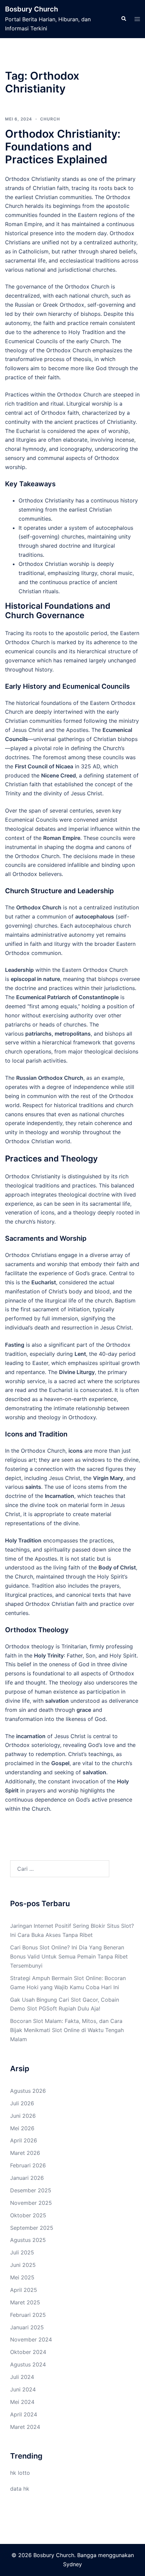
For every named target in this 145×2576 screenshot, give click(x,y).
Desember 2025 (31, 2190)
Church (50, 119)
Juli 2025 (22, 2252)
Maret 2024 (25, 2427)
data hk (20, 2489)
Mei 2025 (22, 2277)
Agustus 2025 (28, 2240)
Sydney (72, 2564)
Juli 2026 (22, 2103)
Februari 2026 (28, 2165)
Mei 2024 (22, 2402)
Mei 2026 (22, 2128)
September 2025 (32, 2228)
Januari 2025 (27, 2327)
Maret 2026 (25, 2153)
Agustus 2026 (28, 2091)
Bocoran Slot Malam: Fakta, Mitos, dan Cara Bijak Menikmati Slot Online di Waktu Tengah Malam (67, 2030)
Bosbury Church (32, 9)
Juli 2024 (22, 2377)
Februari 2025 (28, 2315)
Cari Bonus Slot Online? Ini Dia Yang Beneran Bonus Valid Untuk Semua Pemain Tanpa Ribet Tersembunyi (69, 1956)
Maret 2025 (25, 2302)
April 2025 (24, 2290)
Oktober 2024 (28, 2352)
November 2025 (31, 2203)
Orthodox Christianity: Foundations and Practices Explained (63, 147)
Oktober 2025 (28, 2215)
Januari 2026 (27, 2178)
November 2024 (31, 2339)
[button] (123, 19)
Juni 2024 (23, 2389)
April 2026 (24, 2140)
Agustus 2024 (28, 2364)
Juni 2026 (23, 2116)
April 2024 (24, 2414)
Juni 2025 (23, 2265)
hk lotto (20, 2473)
